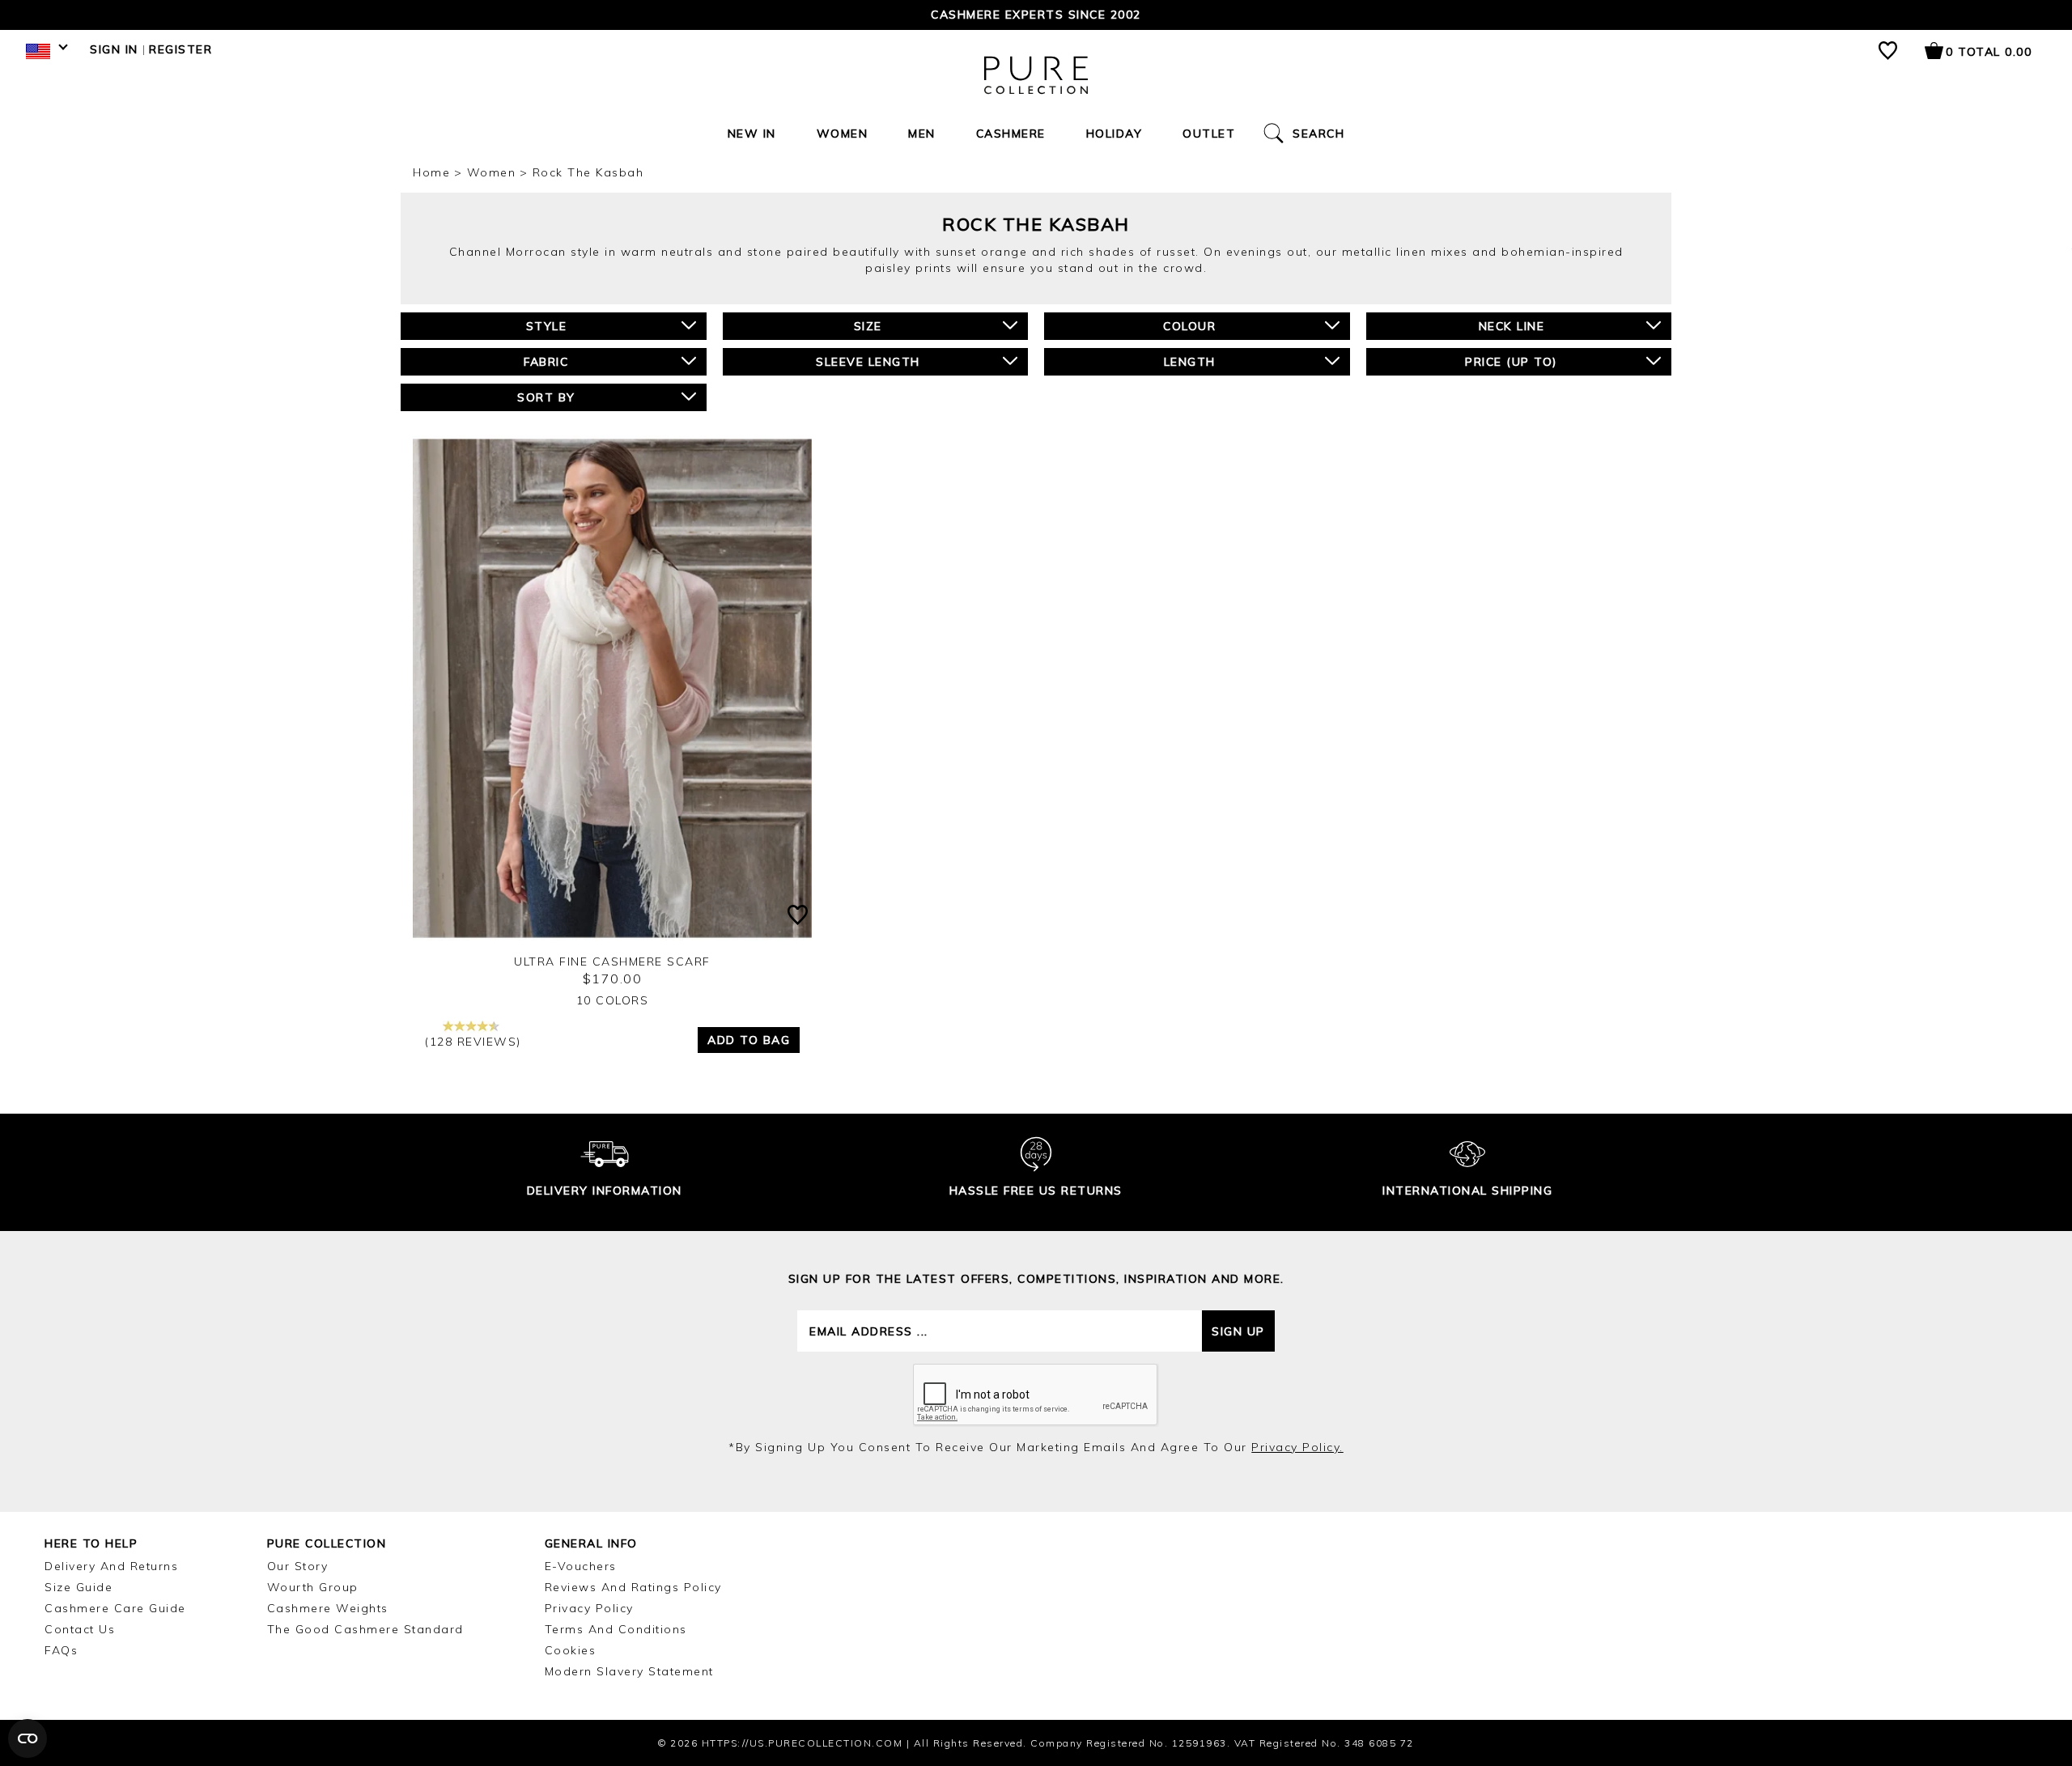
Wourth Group (313, 1587)
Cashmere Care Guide (115, 1608)
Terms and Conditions (616, 1629)
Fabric (546, 362)
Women (843, 134)
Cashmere (1011, 134)
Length (1190, 362)
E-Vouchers (581, 1566)
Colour (1189, 326)
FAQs (61, 1650)
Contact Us (80, 1629)
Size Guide (79, 1587)
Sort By (546, 397)
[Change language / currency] (44, 55)
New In (752, 134)
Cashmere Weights (328, 1608)
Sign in (114, 49)
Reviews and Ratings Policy (633, 1587)
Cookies (571, 1650)
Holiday (1115, 134)
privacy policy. (1297, 1447)
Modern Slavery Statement (629, 1671)
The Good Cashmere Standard (365, 1629)
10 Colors (613, 1000)
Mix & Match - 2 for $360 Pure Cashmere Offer (1036, 15)
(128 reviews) (473, 1042)
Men (922, 134)
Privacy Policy (589, 1608)
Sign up (1238, 1331)
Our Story (298, 1566)
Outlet (1209, 134)
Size (868, 326)
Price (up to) (1512, 362)
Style (547, 326)
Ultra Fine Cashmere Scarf (612, 962)
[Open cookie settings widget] (28, 1738)
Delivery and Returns (111, 1566)
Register (180, 49)
